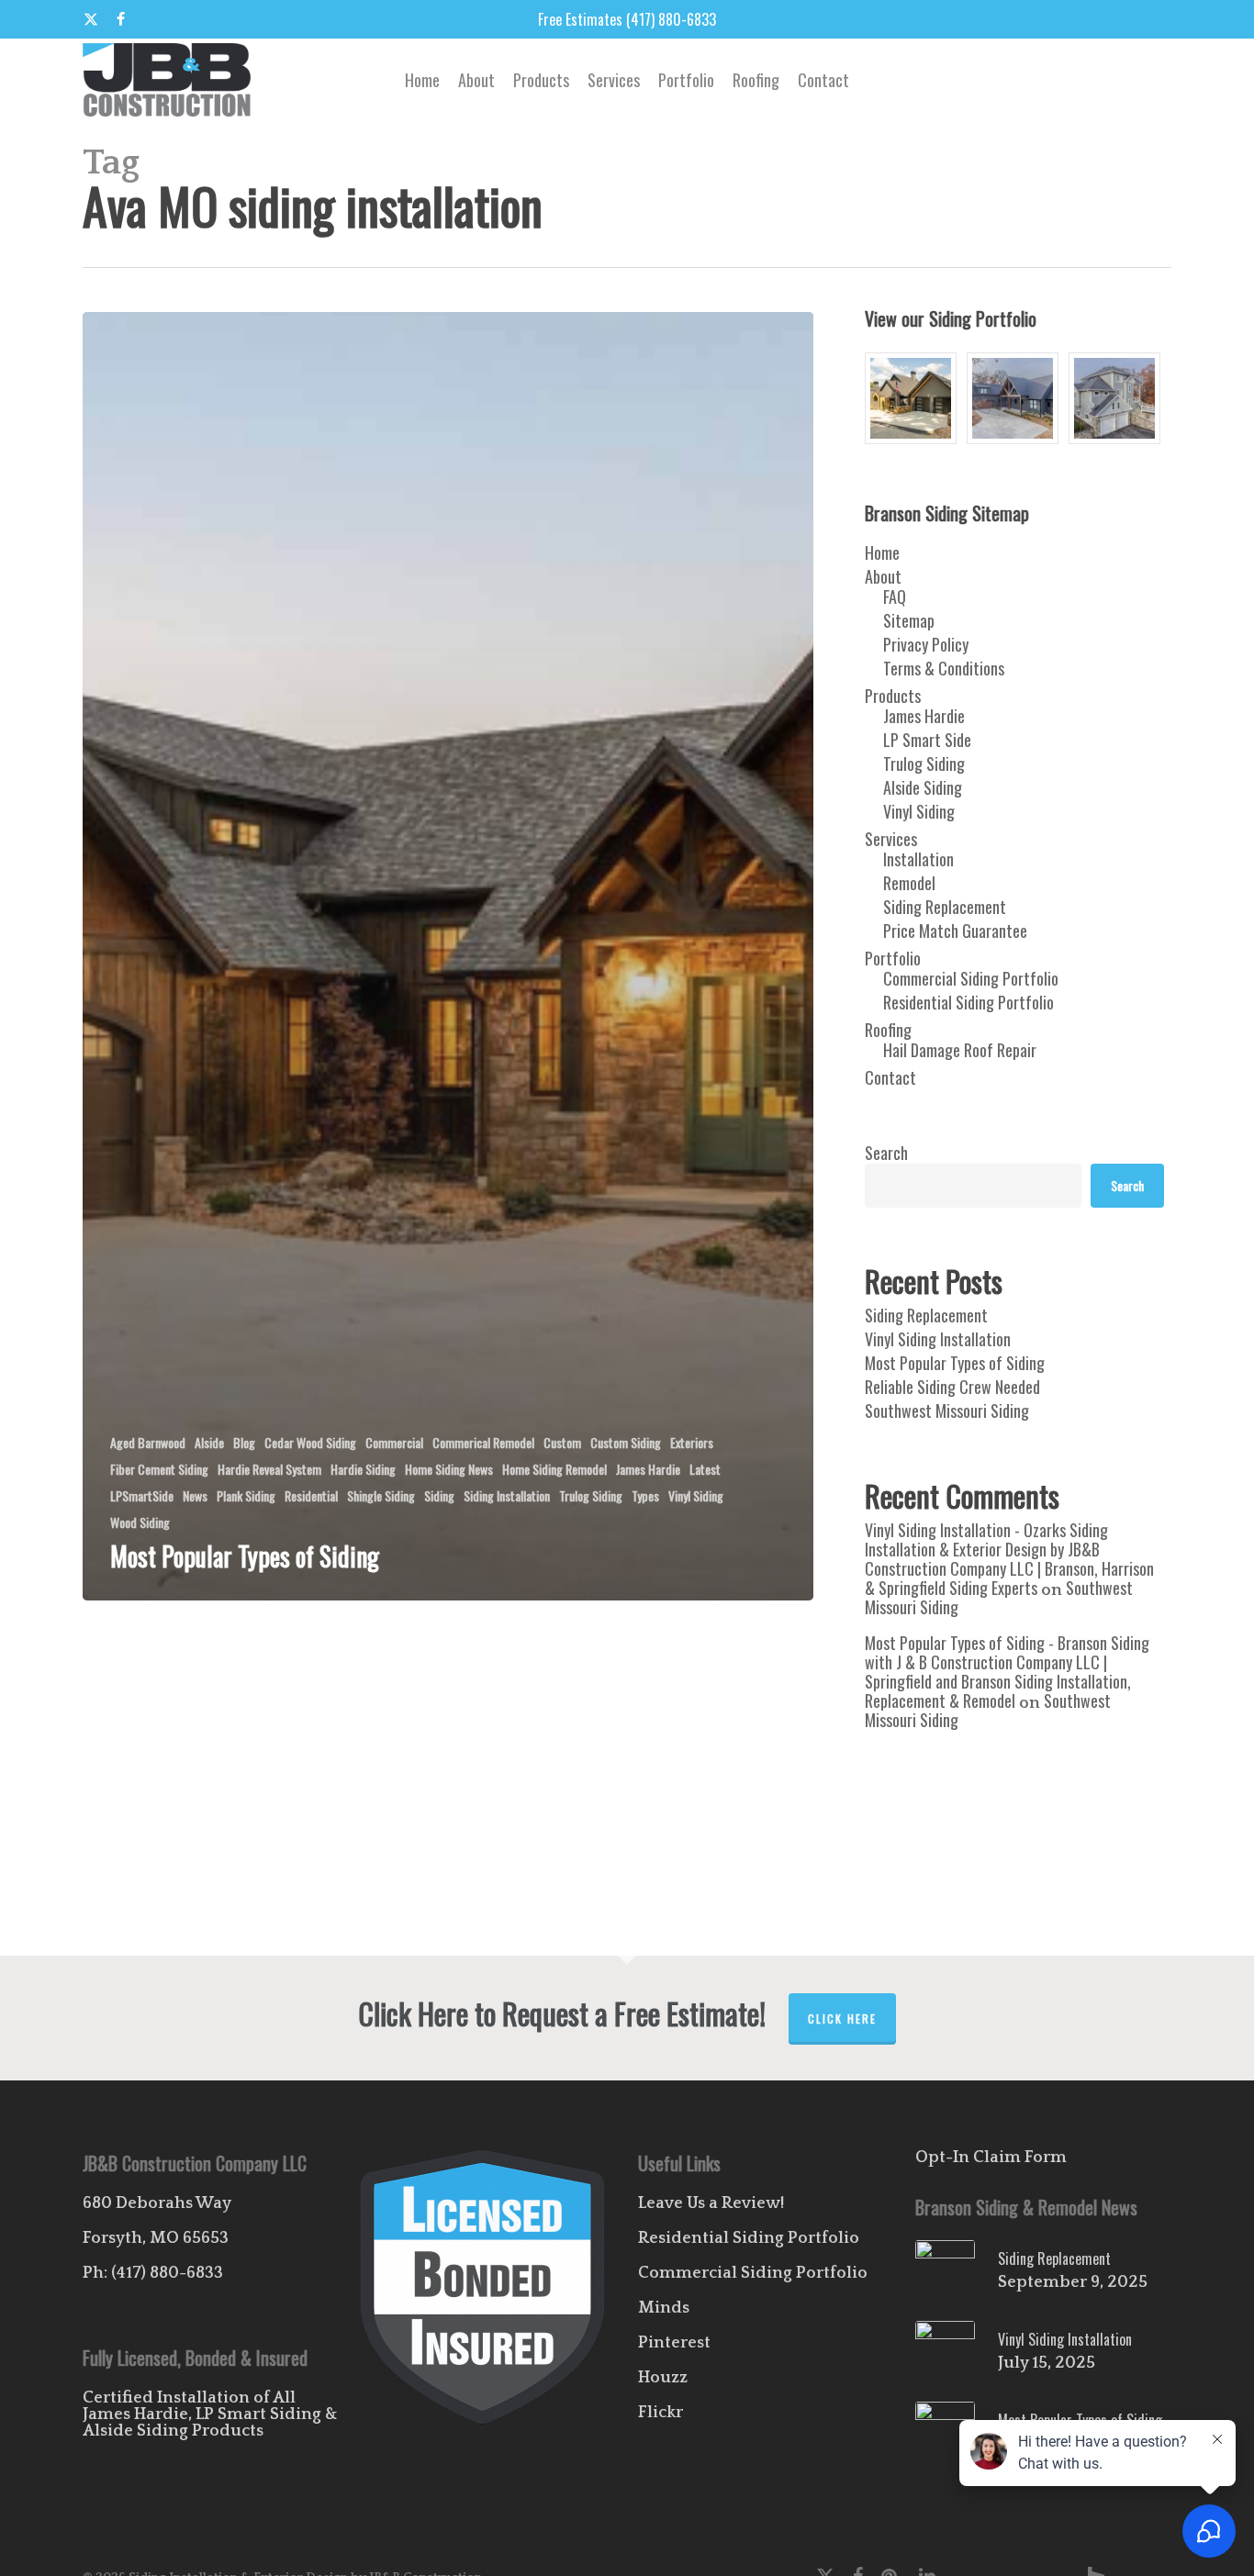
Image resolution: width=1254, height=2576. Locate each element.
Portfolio (893, 958)
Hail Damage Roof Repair (960, 1050)
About (883, 576)
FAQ (895, 597)
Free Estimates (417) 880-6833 (627, 19)
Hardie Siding (363, 1469)
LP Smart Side (927, 740)
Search (886, 1153)
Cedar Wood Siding (310, 1442)
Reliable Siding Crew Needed (952, 1387)
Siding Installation (507, 1495)
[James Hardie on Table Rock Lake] (1116, 398)
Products (893, 696)
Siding (439, 1495)
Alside (209, 1442)
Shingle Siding (381, 1495)
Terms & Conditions (944, 668)
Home (882, 552)
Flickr (661, 2413)
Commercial (394, 1442)
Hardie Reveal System (269, 1469)
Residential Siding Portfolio (968, 1002)
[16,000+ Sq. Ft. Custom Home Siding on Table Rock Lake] (913, 398)
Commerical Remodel (483, 1442)
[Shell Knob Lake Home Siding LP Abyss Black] (1014, 398)
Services (891, 839)
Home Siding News (449, 1469)
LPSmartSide (142, 1495)
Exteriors (692, 1442)
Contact (890, 1077)
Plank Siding (246, 1495)
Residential (311, 1495)
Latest (705, 1469)
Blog (244, 1442)
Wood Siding (140, 1522)
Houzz (663, 2378)
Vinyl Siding (696, 1495)
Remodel (909, 883)
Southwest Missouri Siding (947, 1411)
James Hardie (648, 1469)
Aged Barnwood (148, 1442)
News (195, 1495)
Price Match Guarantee (955, 931)
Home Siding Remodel (554, 1469)
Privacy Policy (926, 644)
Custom (562, 1442)
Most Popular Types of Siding (955, 1363)
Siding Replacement (945, 907)
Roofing (888, 1030)
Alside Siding (923, 787)
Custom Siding (626, 1442)
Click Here (842, 2018)
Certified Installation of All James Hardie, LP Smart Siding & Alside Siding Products (210, 2414)
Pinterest (674, 2343)
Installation (918, 859)
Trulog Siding (591, 1495)
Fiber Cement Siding (159, 1469)
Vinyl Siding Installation (938, 1339)
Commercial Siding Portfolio (971, 978)
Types (645, 1495)
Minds (664, 2308)
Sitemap (909, 620)
